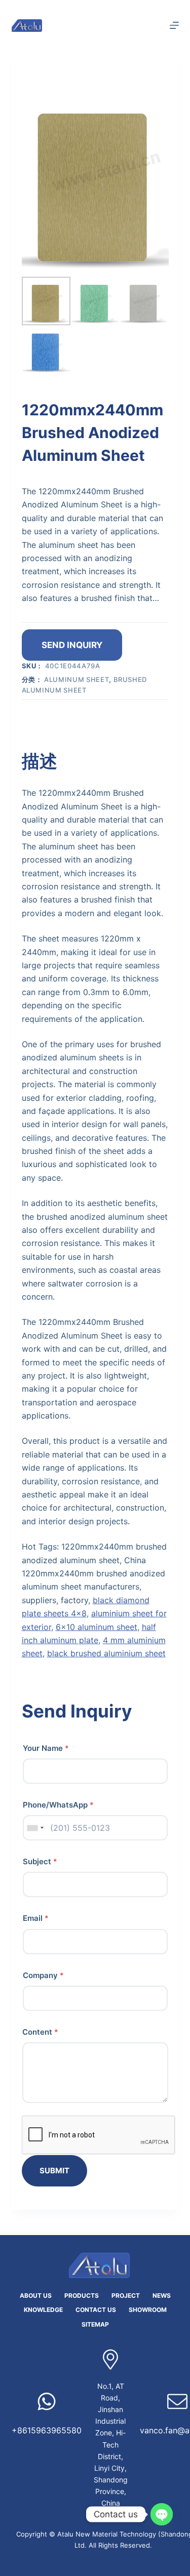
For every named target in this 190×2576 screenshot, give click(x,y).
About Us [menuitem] (36, 2295)
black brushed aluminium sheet (106, 1653)
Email (36, 1918)
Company (43, 1975)
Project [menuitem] (126, 2295)
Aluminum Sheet (77, 679)
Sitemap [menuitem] (95, 2324)
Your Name (46, 1748)
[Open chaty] (162, 2514)
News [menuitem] (162, 2295)
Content (40, 2032)
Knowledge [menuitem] (43, 2310)
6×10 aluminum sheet (97, 1627)
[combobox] (35, 1828)
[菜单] (174, 25)
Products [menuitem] (82, 2295)
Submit (54, 2171)
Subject (40, 1861)
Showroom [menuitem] (148, 2310)
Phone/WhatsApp (58, 1805)
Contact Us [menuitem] (96, 2310)
